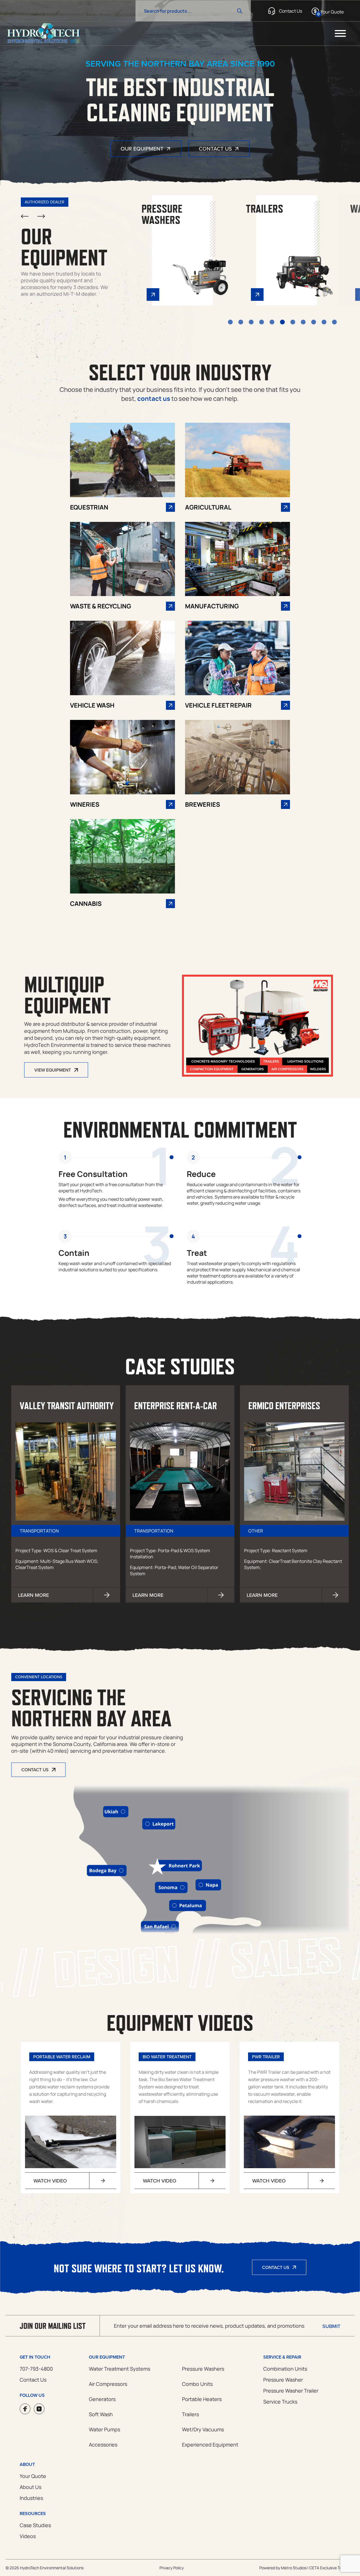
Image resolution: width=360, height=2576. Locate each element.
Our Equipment (142, 148)
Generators (102, 2399)
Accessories (103, 2445)
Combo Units (197, 2384)
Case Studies (35, 2525)
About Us (31, 2487)
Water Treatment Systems (120, 2369)
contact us (154, 399)
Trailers (190, 2414)
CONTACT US (35, 1770)
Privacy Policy (172, 2568)
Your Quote (33, 2476)
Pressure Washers (203, 2369)
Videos (28, 2536)
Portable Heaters (202, 2399)
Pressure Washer (283, 2380)
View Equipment (53, 1070)
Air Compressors (108, 2384)
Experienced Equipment (210, 2445)
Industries (31, 2498)
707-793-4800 (36, 2369)
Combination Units (285, 2369)
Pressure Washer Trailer (291, 2391)
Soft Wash (101, 2414)
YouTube (39, 2409)
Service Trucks (280, 2402)
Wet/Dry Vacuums (203, 2429)
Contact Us (215, 148)
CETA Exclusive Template (332, 2568)
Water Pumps (104, 2429)
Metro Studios (294, 2568)
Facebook (25, 2409)
